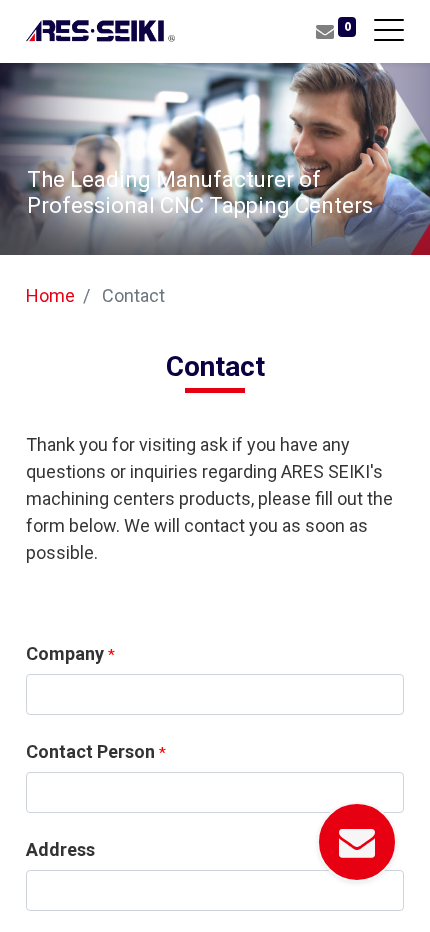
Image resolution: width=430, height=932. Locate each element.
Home (50, 295)
